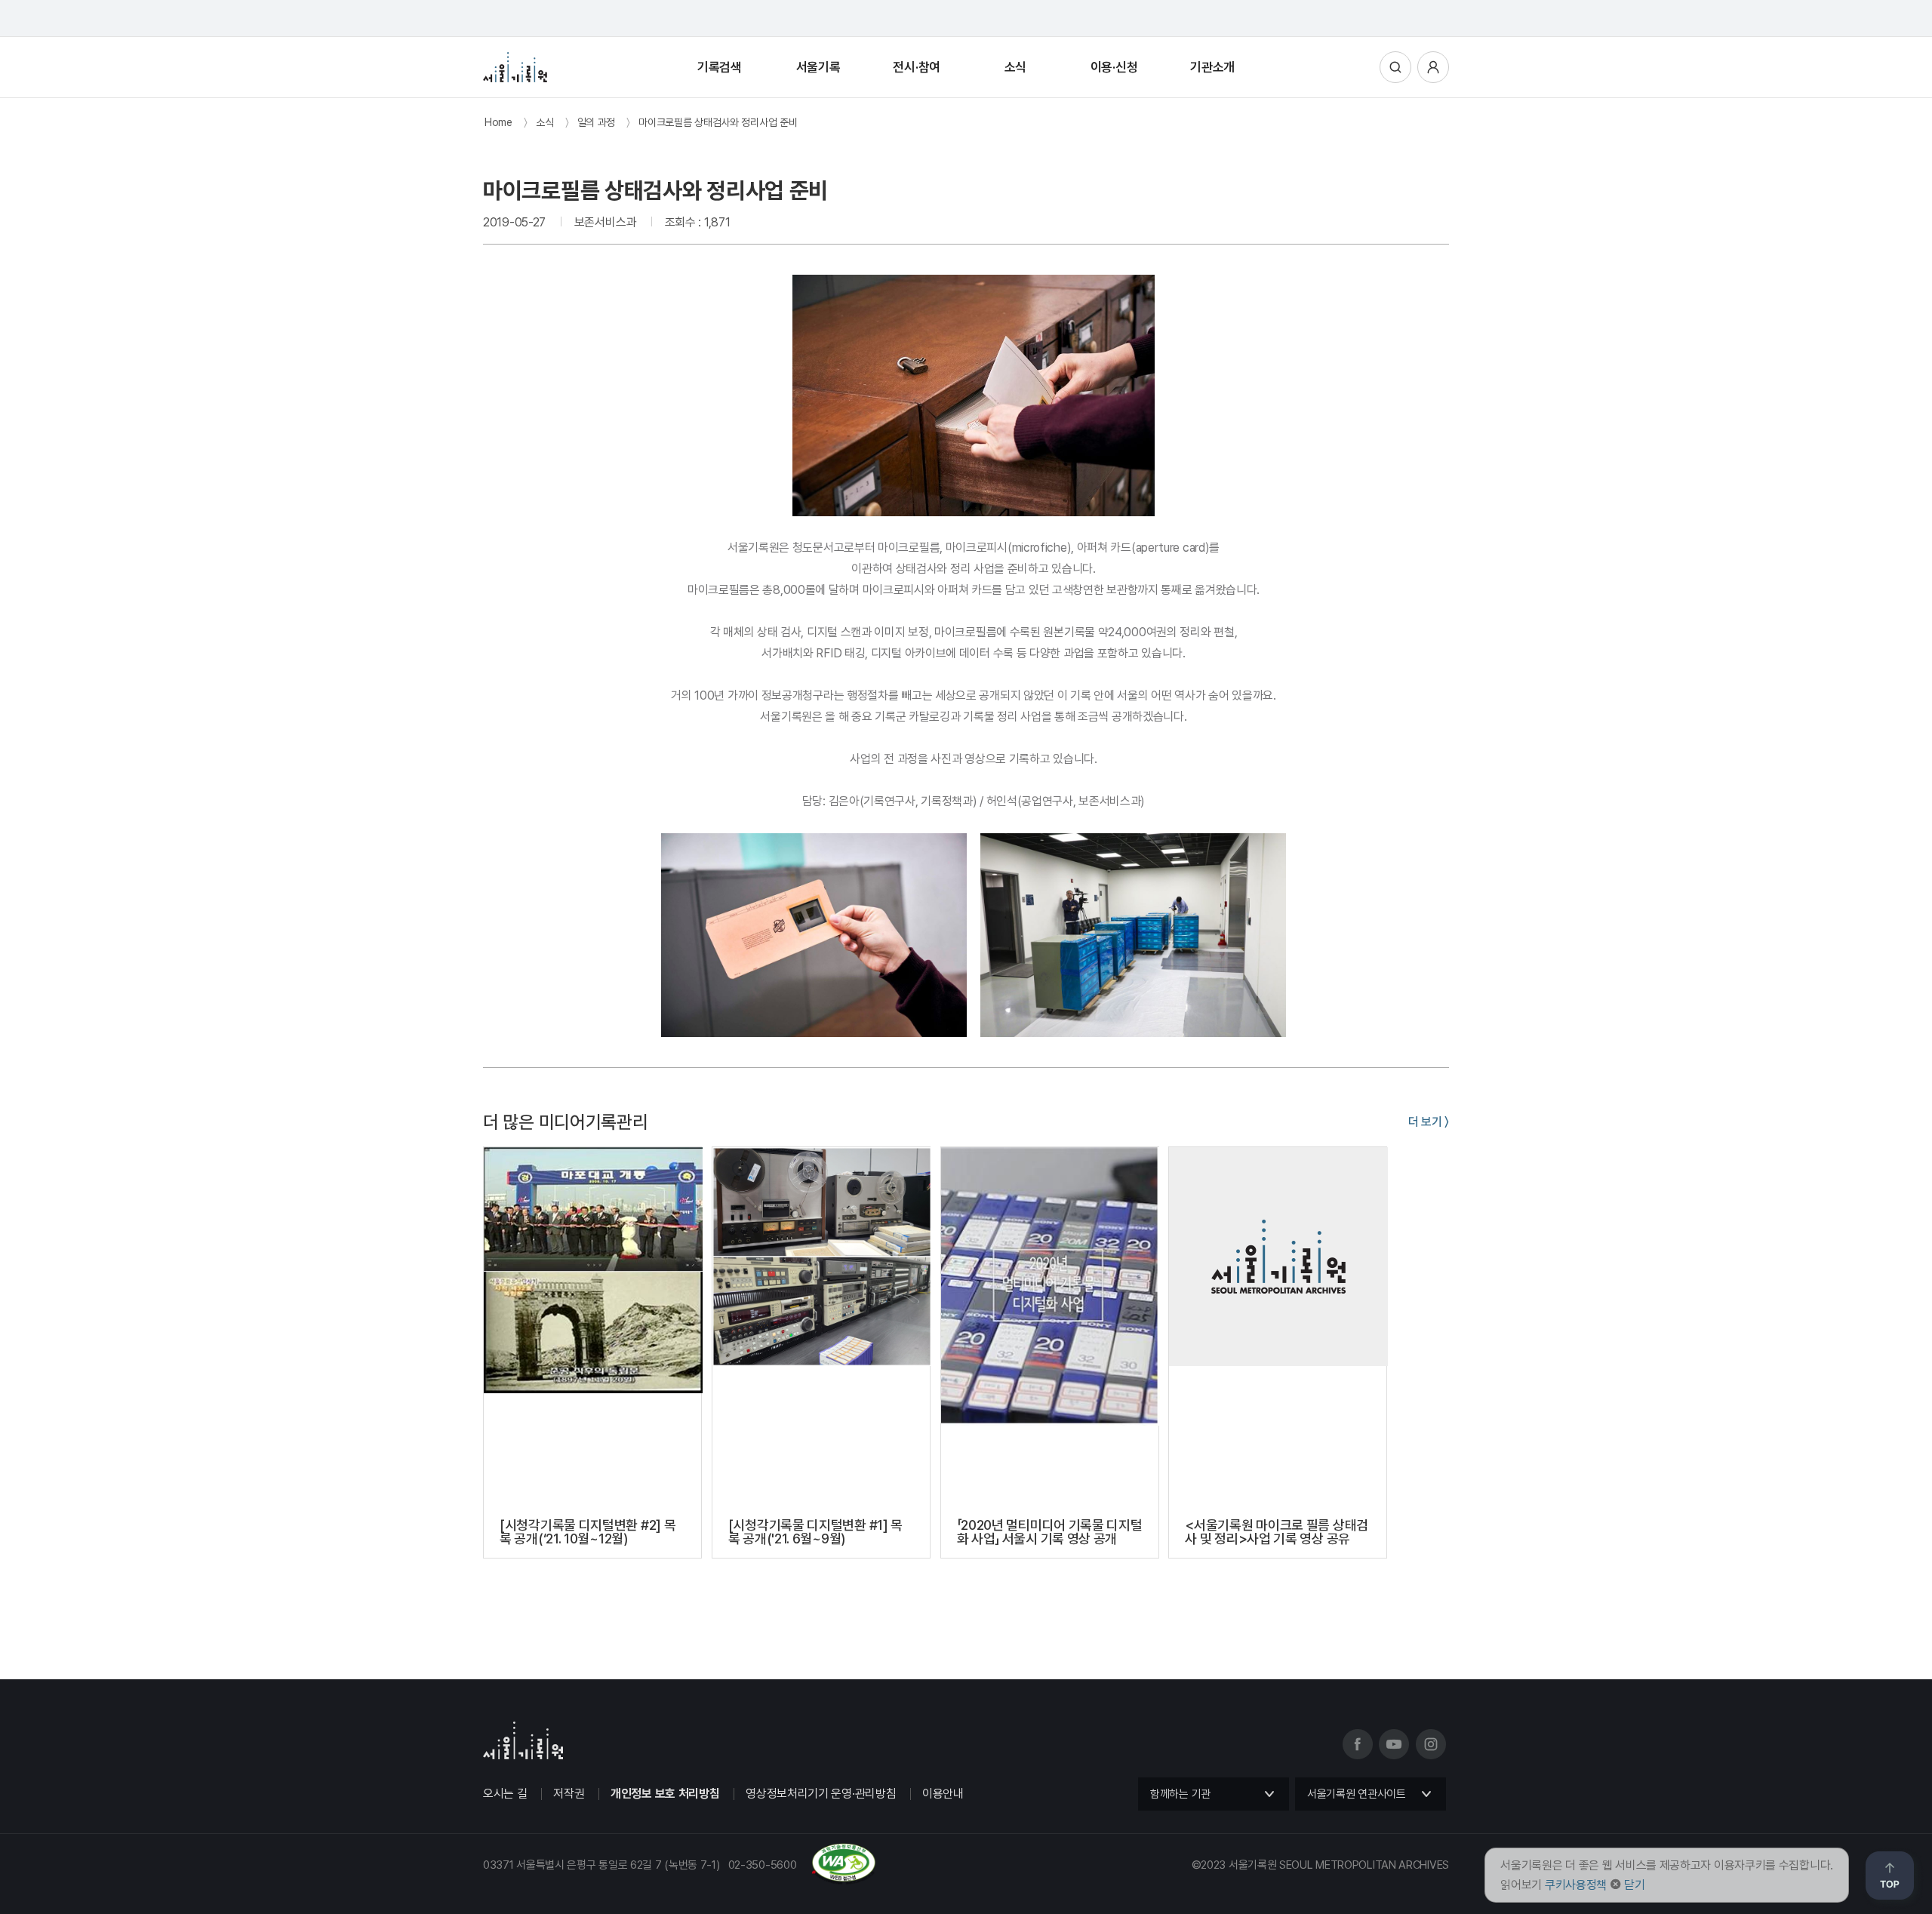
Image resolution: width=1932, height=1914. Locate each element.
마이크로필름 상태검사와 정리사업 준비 (718, 122)
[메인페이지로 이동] (515, 67)
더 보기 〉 (1429, 1122)
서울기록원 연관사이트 (1357, 1794)
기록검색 (720, 67)
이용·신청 (1114, 67)
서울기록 (818, 67)
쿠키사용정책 (1576, 1885)
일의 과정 (597, 122)
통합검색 (1395, 67)
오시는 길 (505, 1794)
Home (498, 122)
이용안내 (943, 1794)
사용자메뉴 (1433, 67)
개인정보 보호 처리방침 (665, 1794)
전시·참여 (917, 67)
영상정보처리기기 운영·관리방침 (821, 1794)
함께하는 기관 (1180, 1794)
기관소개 (1212, 67)
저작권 (569, 1794)
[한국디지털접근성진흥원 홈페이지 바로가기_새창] (680, 1879)
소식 (1015, 67)
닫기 (1634, 1885)
